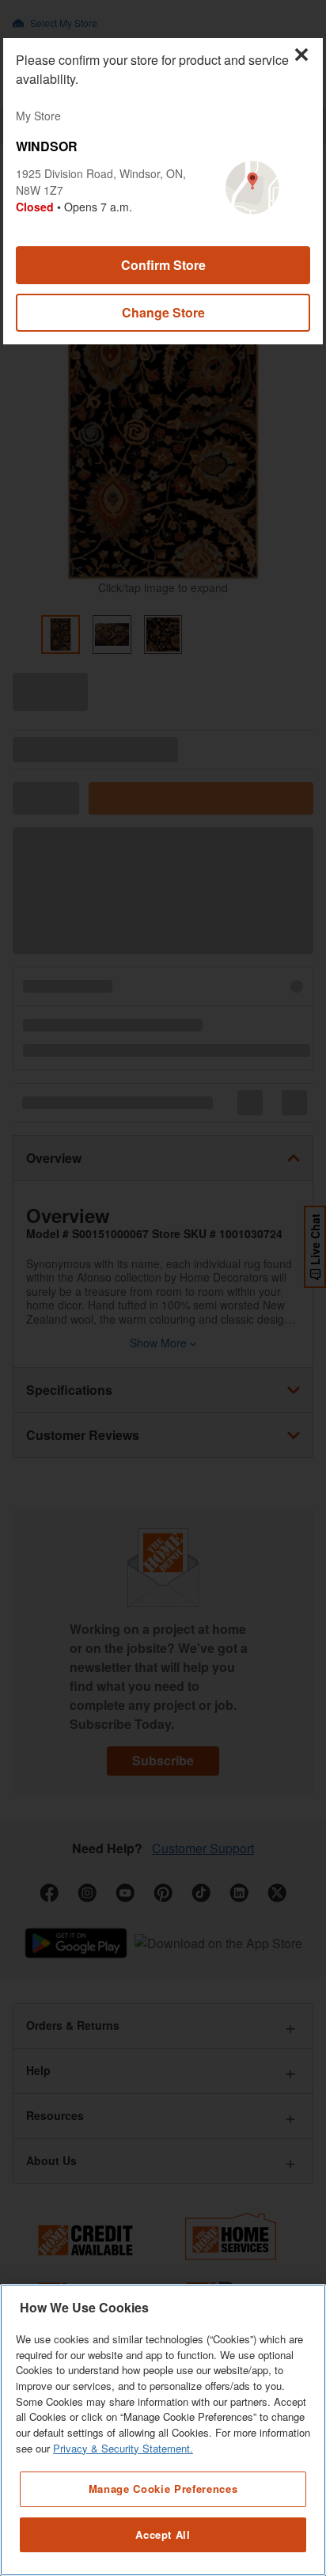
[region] (163, 2430)
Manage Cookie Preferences (163, 2489)
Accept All (163, 2534)
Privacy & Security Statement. (123, 2448)
